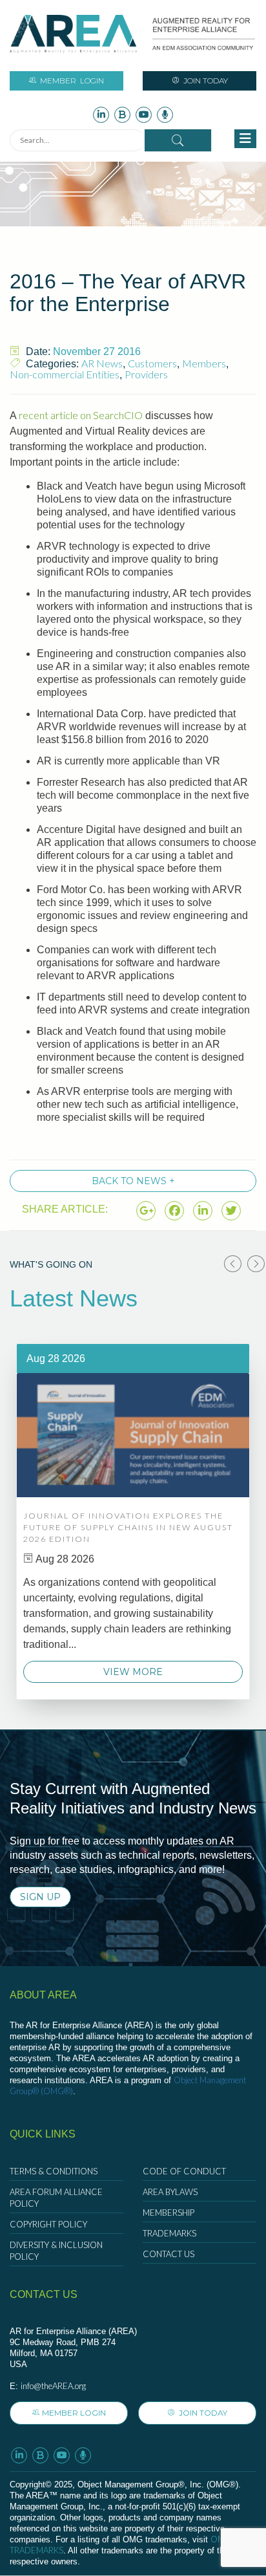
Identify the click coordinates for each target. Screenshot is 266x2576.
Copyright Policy (48, 2224)
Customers (152, 363)
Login (72, 81)
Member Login (74, 2413)
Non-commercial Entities (65, 374)
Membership (169, 2213)
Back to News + (133, 1181)
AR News (102, 363)
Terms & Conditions (54, 2171)
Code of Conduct (184, 2171)
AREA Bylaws (170, 2192)
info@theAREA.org (53, 2386)
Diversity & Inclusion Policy (56, 2251)
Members (204, 363)
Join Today (205, 81)
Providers (146, 374)
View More (133, 1672)
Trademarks (169, 2233)
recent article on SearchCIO (81, 415)
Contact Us (169, 2254)
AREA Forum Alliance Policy (56, 2198)
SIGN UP (40, 1897)
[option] (133, 1521)
